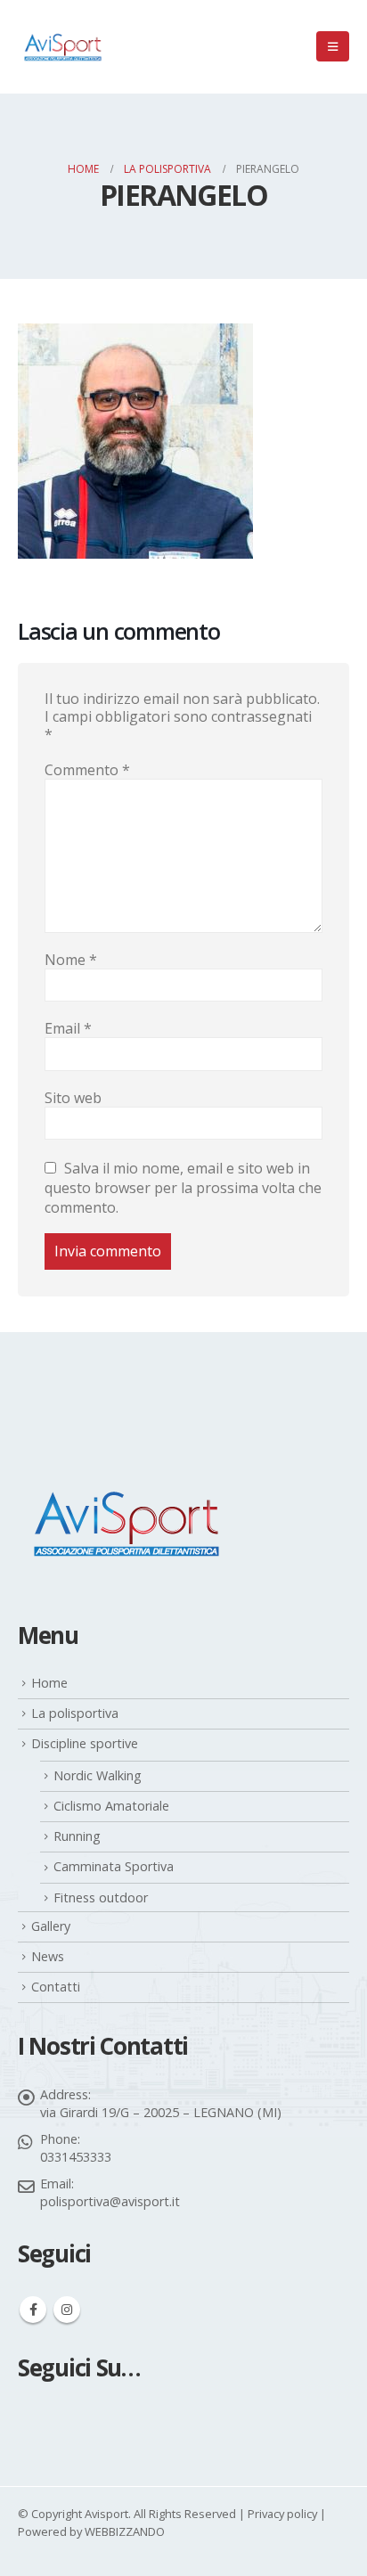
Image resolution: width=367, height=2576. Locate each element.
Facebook (33, 2310)
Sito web (73, 1098)
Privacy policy (282, 2514)
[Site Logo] (62, 47)
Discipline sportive (85, 1743)
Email (68, 1028)
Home (49, 1683)
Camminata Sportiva (114, 1866)
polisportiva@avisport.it (110, 2201)
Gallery (51, 1926)
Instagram (67, 2310)
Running (77, 1836)
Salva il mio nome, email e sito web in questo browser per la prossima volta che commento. (183, 1187)
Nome (71, 960)
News (48, 1956)
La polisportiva (75, 1713)
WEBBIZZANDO (125, 2531)
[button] (333, 46)
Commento (87, 770)
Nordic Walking (98, 1775)
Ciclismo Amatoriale (111, 1806)
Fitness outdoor (101, 1897)
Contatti (56, 1987)
